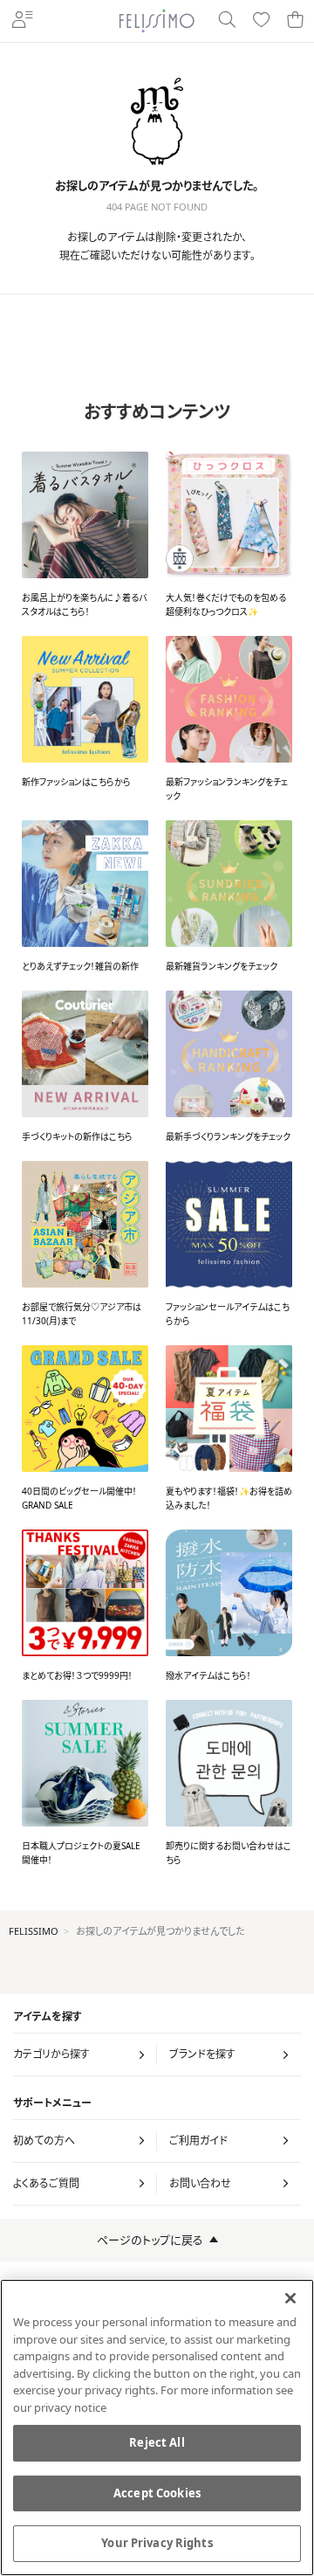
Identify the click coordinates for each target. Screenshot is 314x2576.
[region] (157, 2428)
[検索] (226, 21)
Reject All (157, 2442)
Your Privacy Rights (157, 2543)
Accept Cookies (157, 2493)
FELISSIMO (34, 1931)
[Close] (290, 2298)
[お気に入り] (261, 21)
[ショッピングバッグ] (295, 21)
